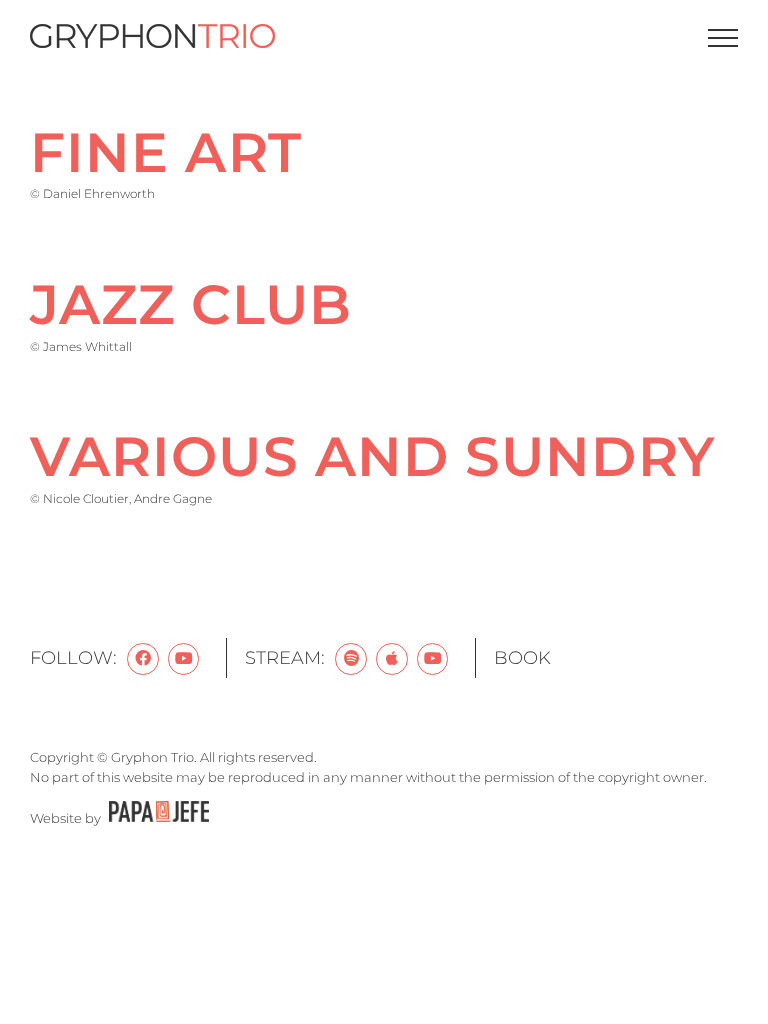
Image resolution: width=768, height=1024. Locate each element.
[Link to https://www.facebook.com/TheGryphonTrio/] (143, 659)
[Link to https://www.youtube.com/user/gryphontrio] (184, 659)
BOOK (522, 658)
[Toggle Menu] (723, 38)
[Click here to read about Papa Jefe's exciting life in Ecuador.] (156, 818)
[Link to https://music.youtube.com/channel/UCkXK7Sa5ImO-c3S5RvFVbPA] (433, 659)
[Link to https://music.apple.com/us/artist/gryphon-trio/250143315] (392, 659)
